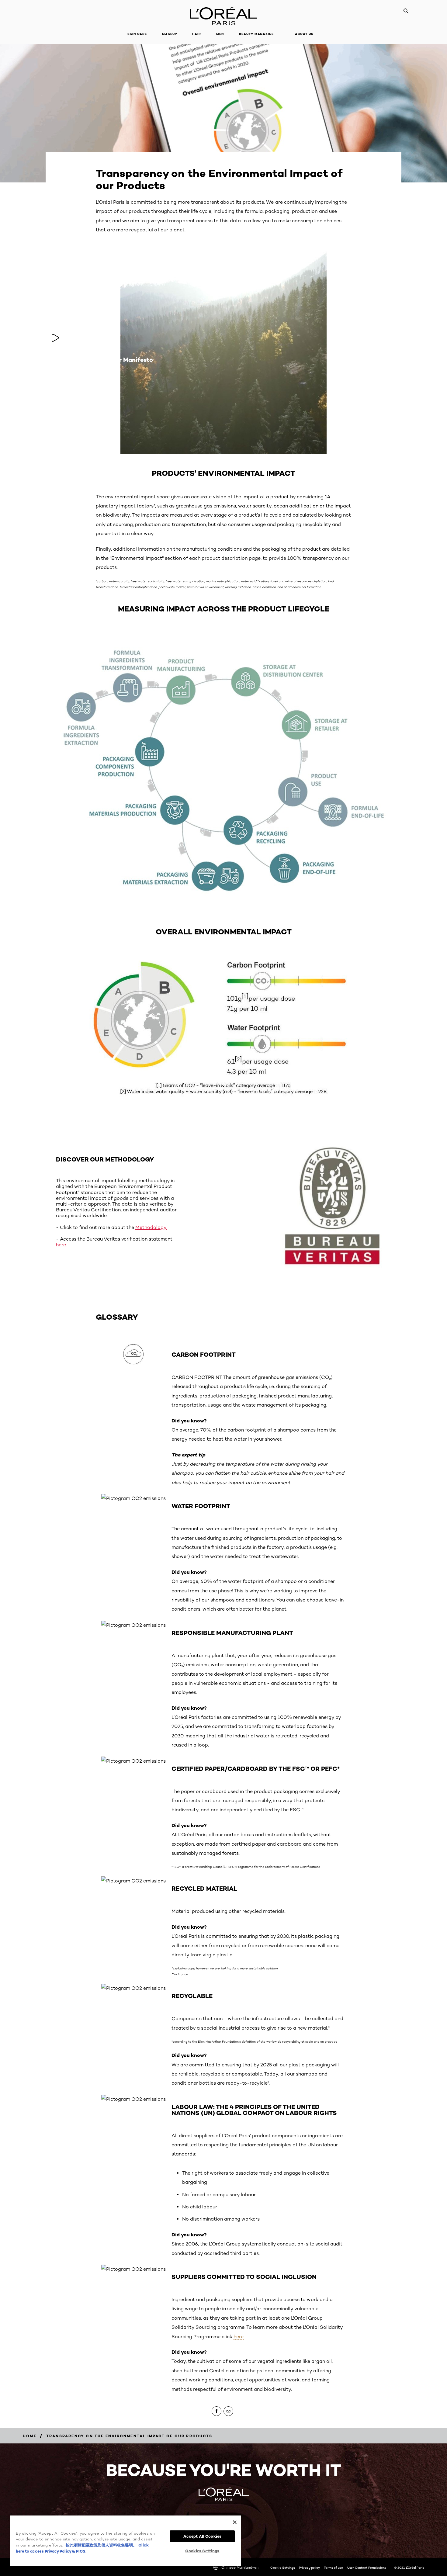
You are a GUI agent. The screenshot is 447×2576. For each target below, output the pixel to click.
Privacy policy (309, 2567)
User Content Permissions (367, 2567)
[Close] (235, 2522)
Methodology (151, 1227)
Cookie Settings (283, 2567)
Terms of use (333, 2567)
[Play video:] (55, 338)
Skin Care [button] (137, 34)
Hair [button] (197, 34)
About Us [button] (304, 34)
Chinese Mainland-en (240, 2567)
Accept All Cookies (202, 2536)
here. (61, 1245)
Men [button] (220, 34)
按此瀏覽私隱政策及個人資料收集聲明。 (101, 2545)
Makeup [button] (170, 34)
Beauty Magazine (256, 34)
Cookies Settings (202, 2551)
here (239, 2337)
